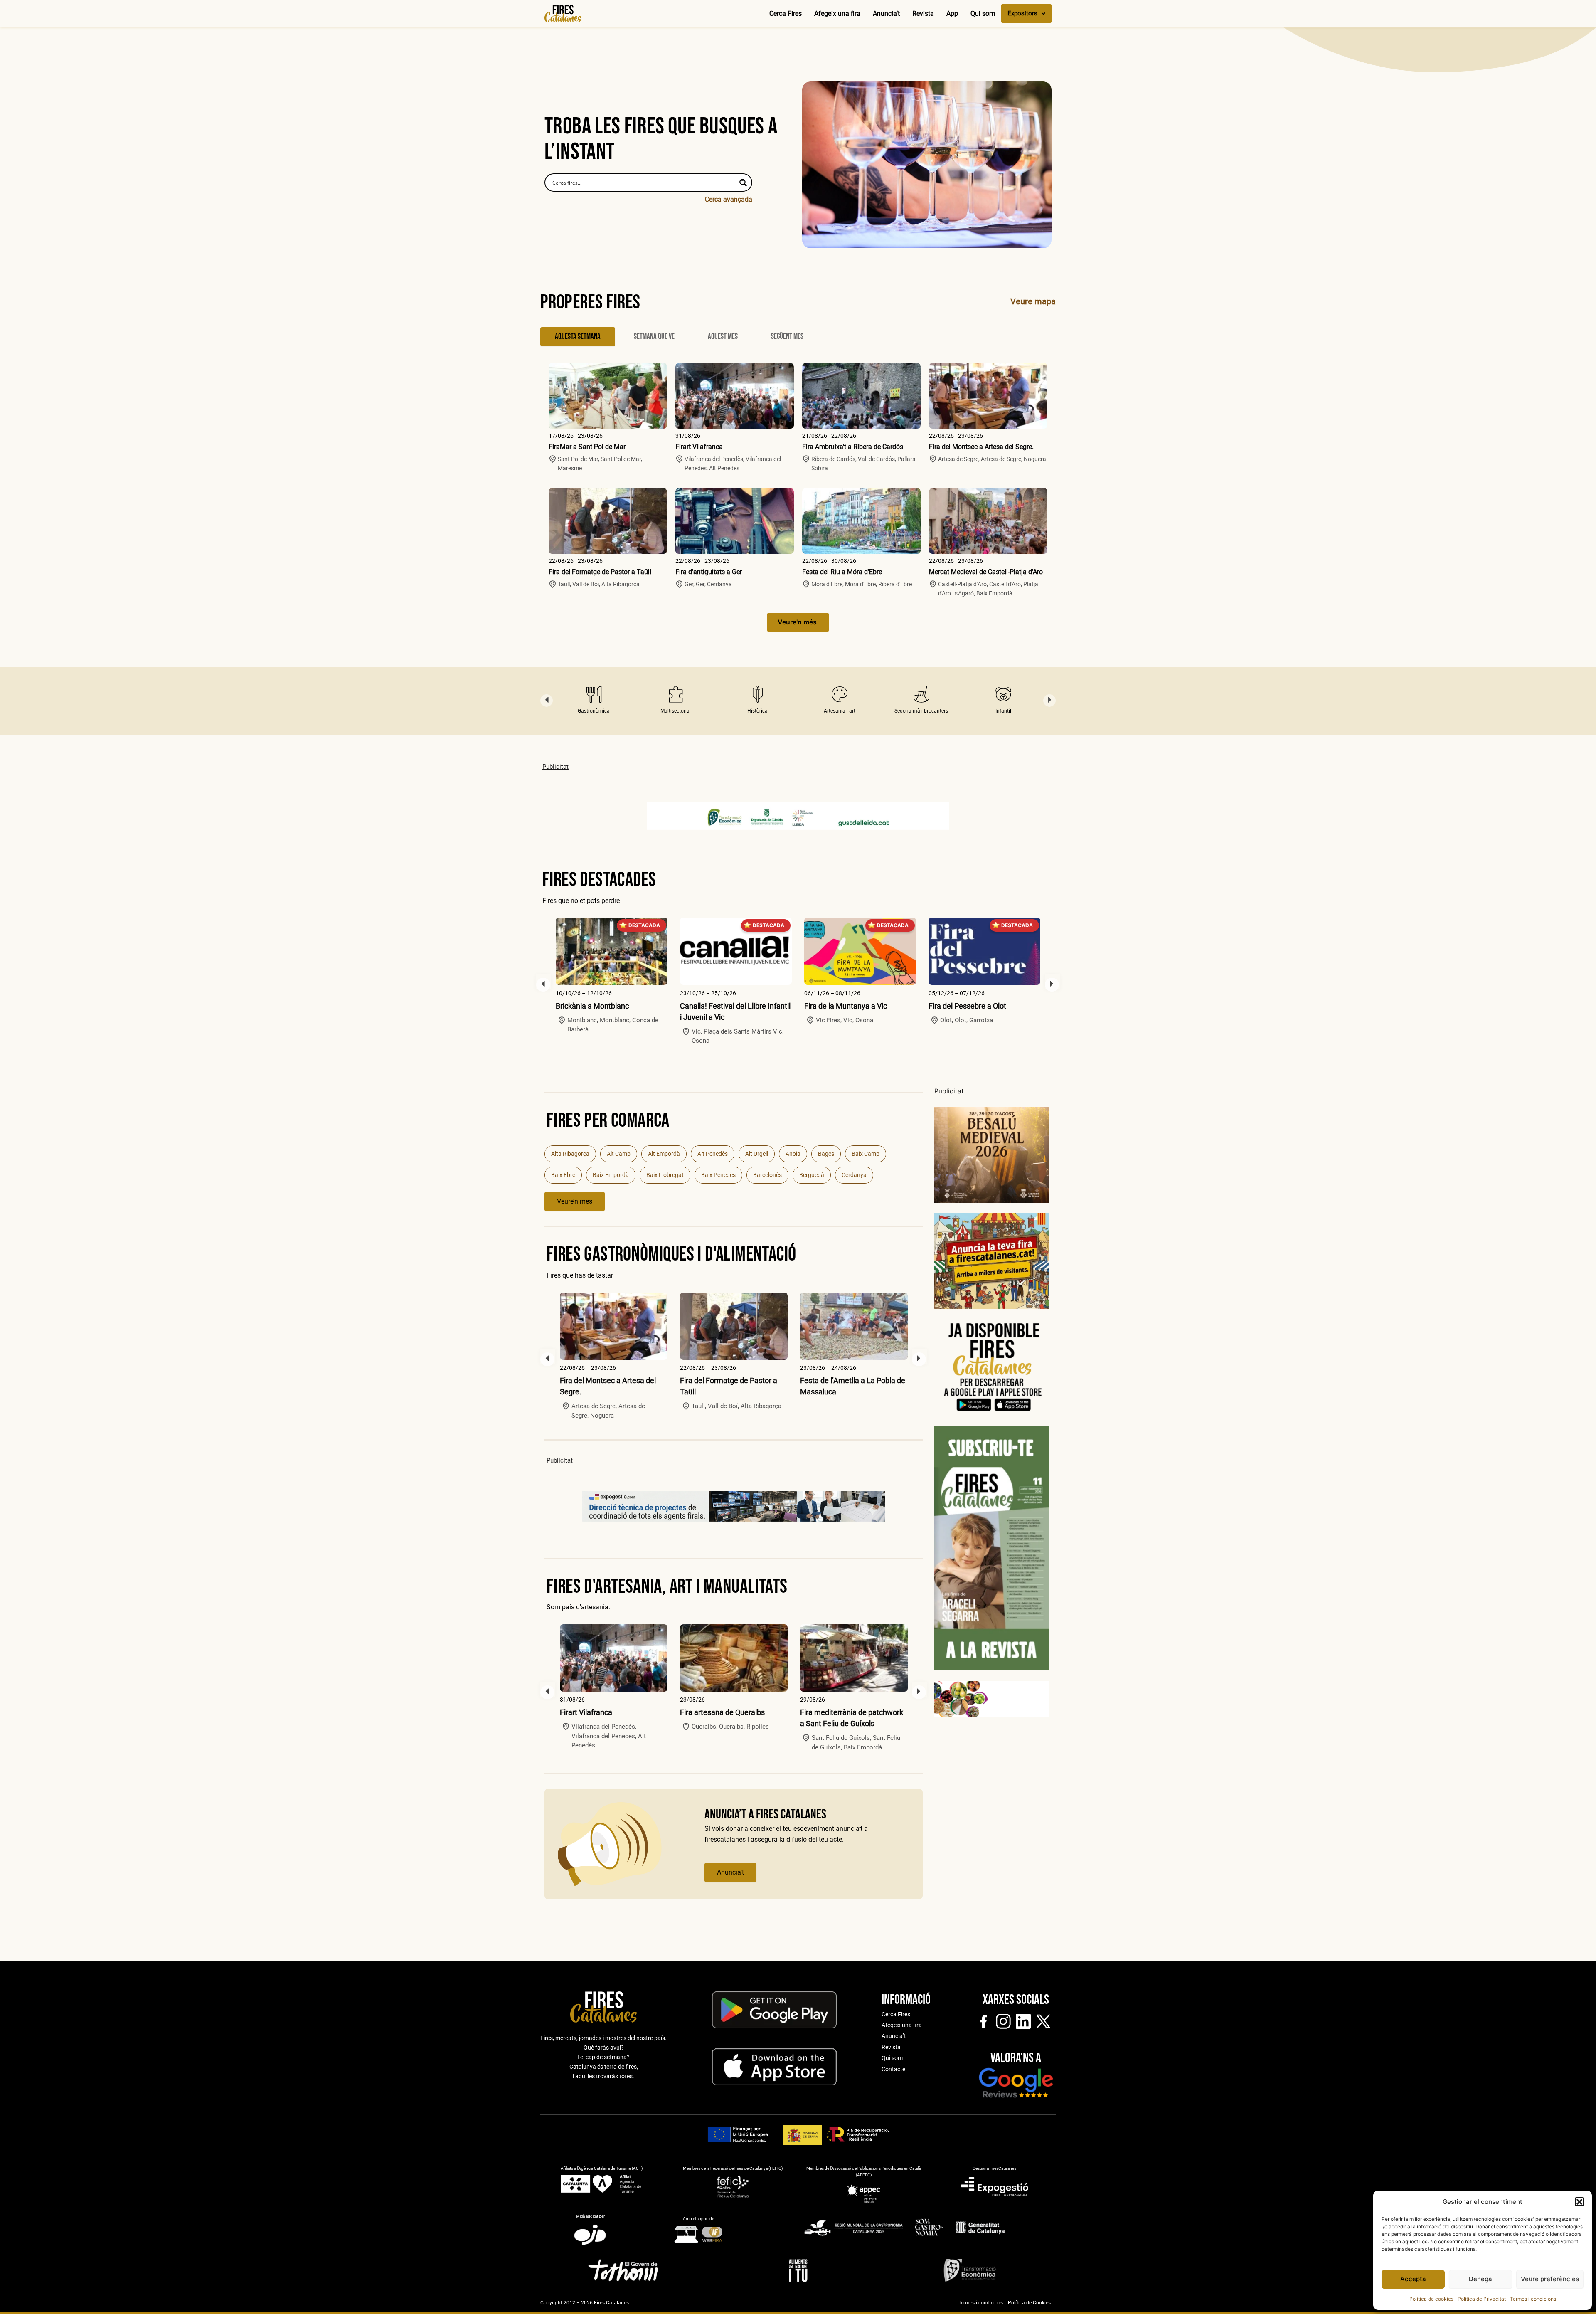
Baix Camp (866, 1154)
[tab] (578, 337)
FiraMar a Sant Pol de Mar (587, 447)
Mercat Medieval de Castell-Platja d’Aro (986, 572)
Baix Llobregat (665, 1175)
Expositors (1022, 13)
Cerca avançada (729, 199)
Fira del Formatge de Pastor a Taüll (600, 572)
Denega (1480, 2279)
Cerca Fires (786, 14)
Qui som (983, 14)
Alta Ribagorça (570, 1154)
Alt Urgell (757, 1154)
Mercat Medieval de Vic (967, 1006)
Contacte (893, 2069)
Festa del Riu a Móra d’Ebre (842, 572)
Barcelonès (767, 1175)
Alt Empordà (664, 1154)
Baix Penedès (718, 1175)
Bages (826, 1154)
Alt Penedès (713, 1154)
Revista (923, 14)
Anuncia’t (886, 14)
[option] (594, 701)
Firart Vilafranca (699, 447)
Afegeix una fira (837, 14)
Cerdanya (854, 1175)
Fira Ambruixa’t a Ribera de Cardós (853, 447)
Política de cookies (1431, 2299)
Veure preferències (1550, 2279)
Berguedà (812, 1175)
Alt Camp (619, 1154)
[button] (1579, 2202)
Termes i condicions (1533, 2299)
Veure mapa (1033, 301)
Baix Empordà (611, 1175)
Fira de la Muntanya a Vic (721, 1006)
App (952, 14)
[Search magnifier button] (743, 183)
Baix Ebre (563, 1175)
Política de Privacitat (1482, 2299)
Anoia (793, 1154)
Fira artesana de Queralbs (722, 1712)
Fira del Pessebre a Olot (843, 1006)
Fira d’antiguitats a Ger (709, 572)
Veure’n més (575, 1201)
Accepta (1413, 2279)
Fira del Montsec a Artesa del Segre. (981, 447)
